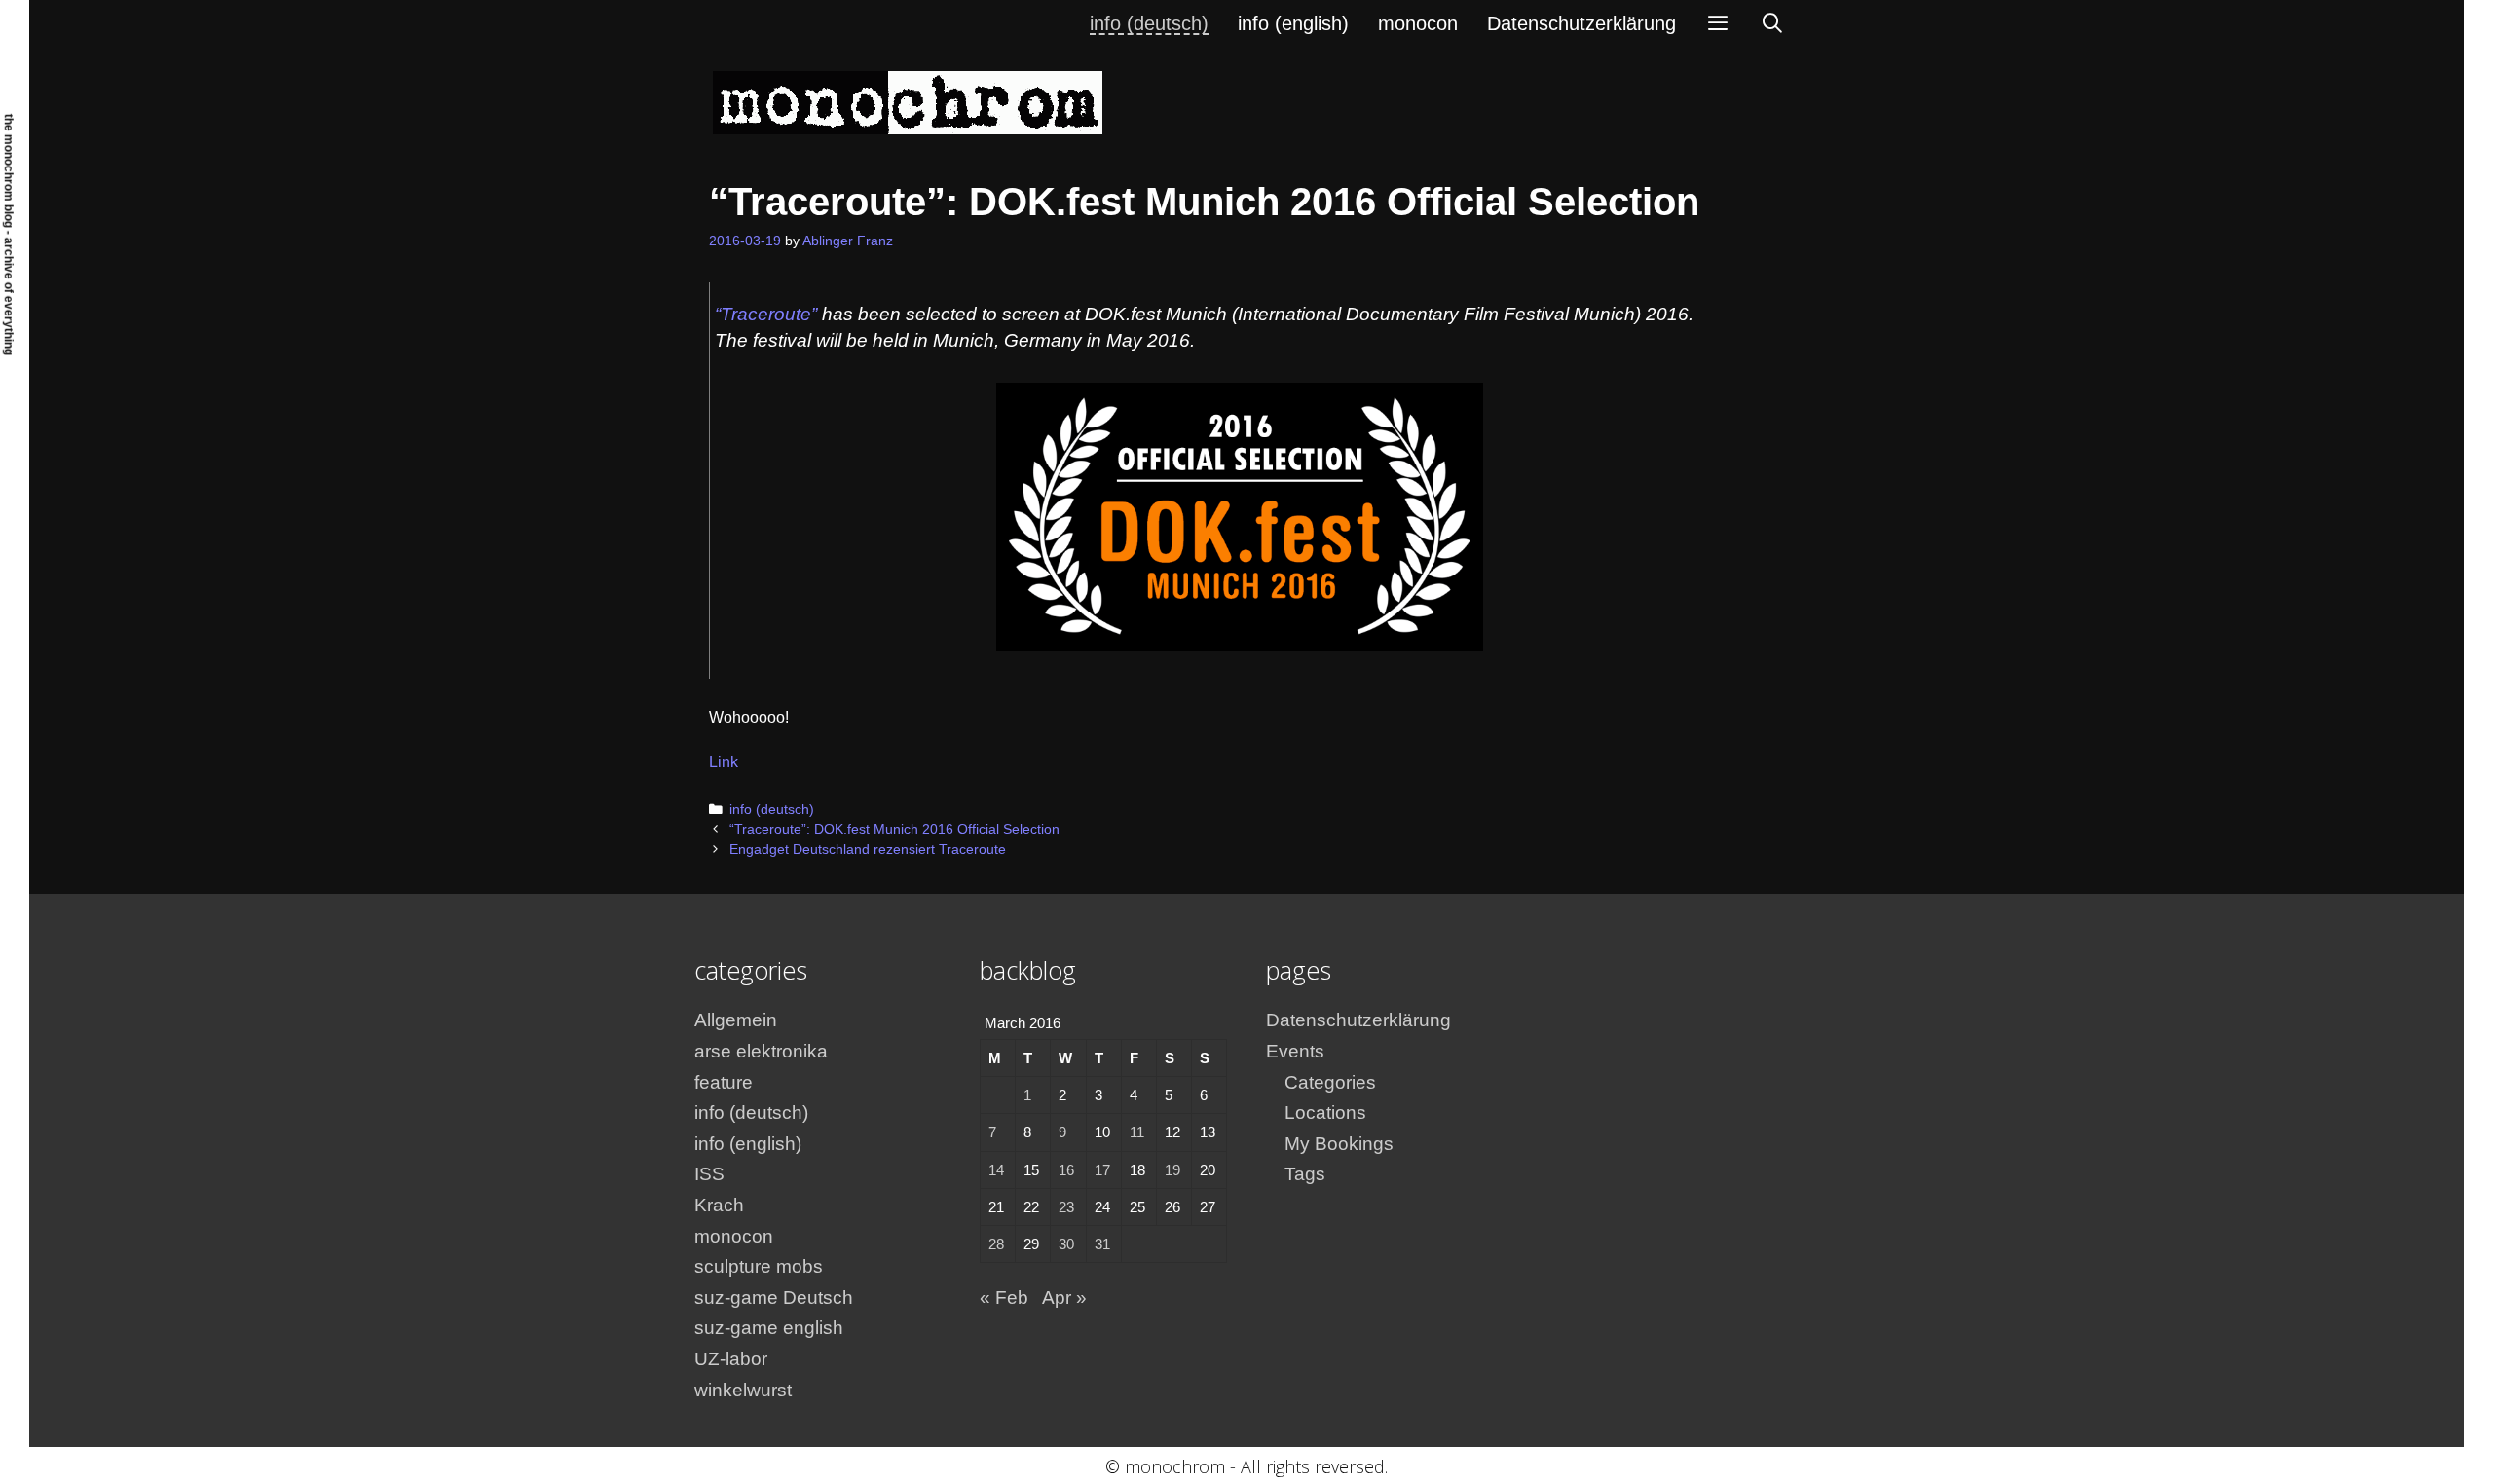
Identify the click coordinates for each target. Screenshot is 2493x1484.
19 (1172, 1170)
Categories (1330, 1082)
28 (996, 1244)
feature (724, 1082)
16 (1066, 1170)
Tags (1305, 1174)
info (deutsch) (1149, 23)
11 (1137, 1132)
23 (1066, 1207)
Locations (1325, 1113)
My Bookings (1339, 1144)
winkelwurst (743, 1390)
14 (996, 1170)
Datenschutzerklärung (1581, 23)
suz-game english (769, 1328)
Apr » (1064, 1298)
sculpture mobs (759, 1266)
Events (1295, 1051)
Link (724, 762)
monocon (1418, 23)
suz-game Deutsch (774, 1298)
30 (1066, 1244)
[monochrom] (908, 102)
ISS (709, 1174)
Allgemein (736, 1020)
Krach (719, 1205)
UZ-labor (731, 1359)
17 (1102, 1170)
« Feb (1004, 1298)
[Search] (1772, 23)
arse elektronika (761, 1051)
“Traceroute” (766, 314)
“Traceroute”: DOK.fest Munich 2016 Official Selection (894, 829)
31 (1102, 1244)
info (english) (1293, 23)
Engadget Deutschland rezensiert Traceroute (868, 850)
